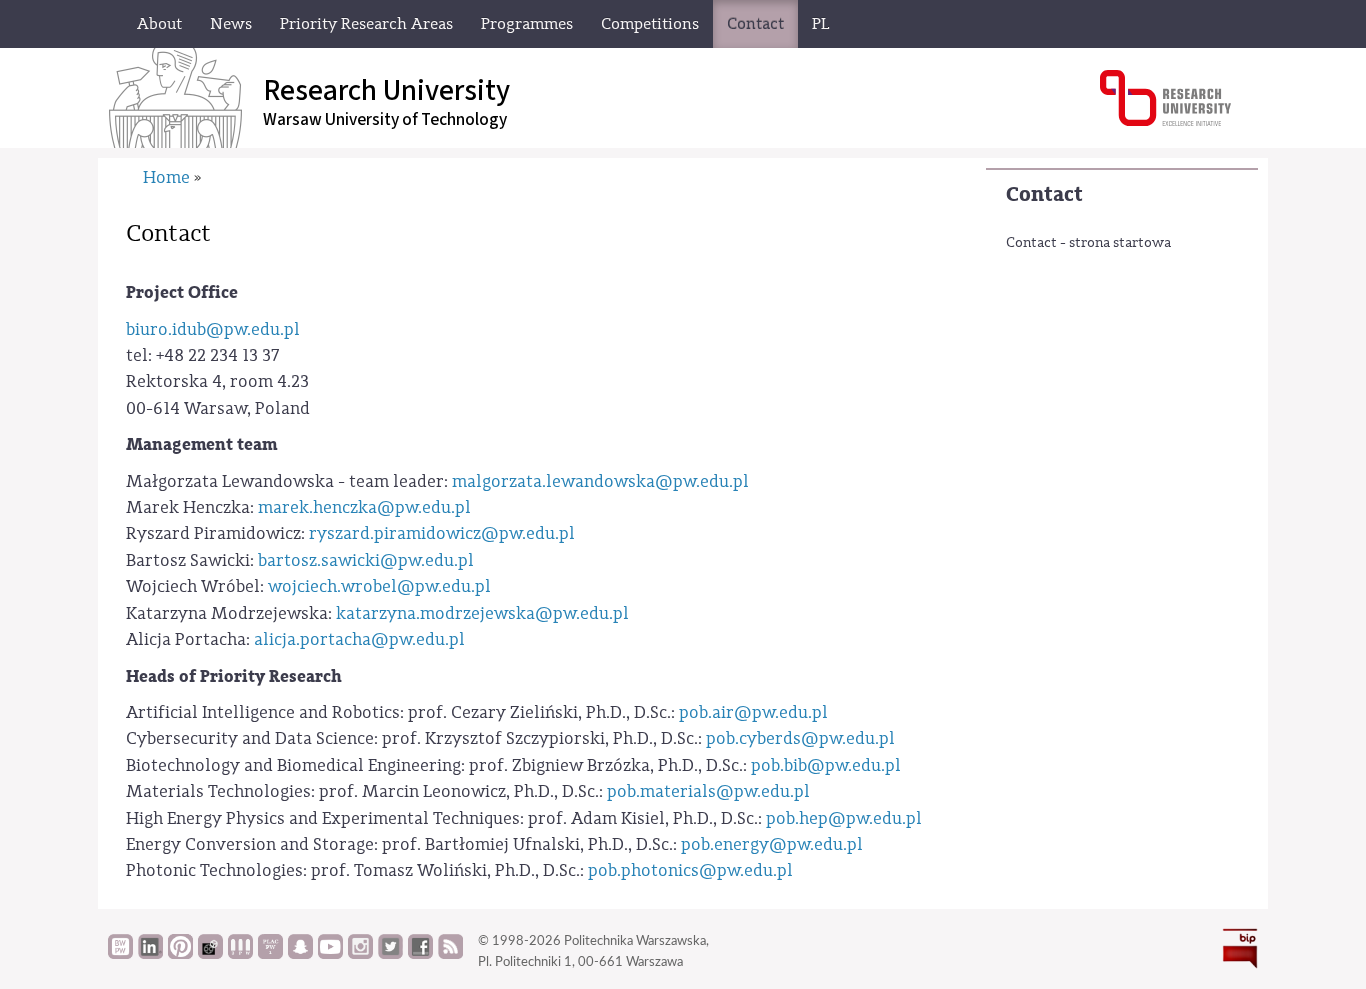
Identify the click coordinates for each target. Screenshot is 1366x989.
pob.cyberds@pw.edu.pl (800, 738)
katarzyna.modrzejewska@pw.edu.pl (482, 613)
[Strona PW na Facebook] (420, 954)
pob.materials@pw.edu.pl (708, 791)
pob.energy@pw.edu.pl (772, 844)
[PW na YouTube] (330, 954)
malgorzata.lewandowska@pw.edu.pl (600, 481)
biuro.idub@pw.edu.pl (213, 329)
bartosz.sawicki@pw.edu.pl (366, 560)
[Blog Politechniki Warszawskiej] (270, 954)
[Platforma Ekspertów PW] (210, 954)
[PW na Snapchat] (300, 954)
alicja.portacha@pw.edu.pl (359, 639)
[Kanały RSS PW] (450, 954)
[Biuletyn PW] (240, 954)
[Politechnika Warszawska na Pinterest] (180, 954)
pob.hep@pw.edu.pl (844, 818)
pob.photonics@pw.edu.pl (690, 870)
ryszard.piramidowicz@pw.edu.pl (442, 533)
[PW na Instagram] (360, 954)
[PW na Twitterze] (390, 954)
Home (166, 177)
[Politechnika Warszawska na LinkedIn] (150, 954)
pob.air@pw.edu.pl (753, 712)
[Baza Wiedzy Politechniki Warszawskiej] (120, 954)
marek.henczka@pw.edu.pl (364, 507)
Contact (1044, 194)
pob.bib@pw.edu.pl (826, 765)
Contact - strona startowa (1088, 243)
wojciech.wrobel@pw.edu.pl (379, 586)
